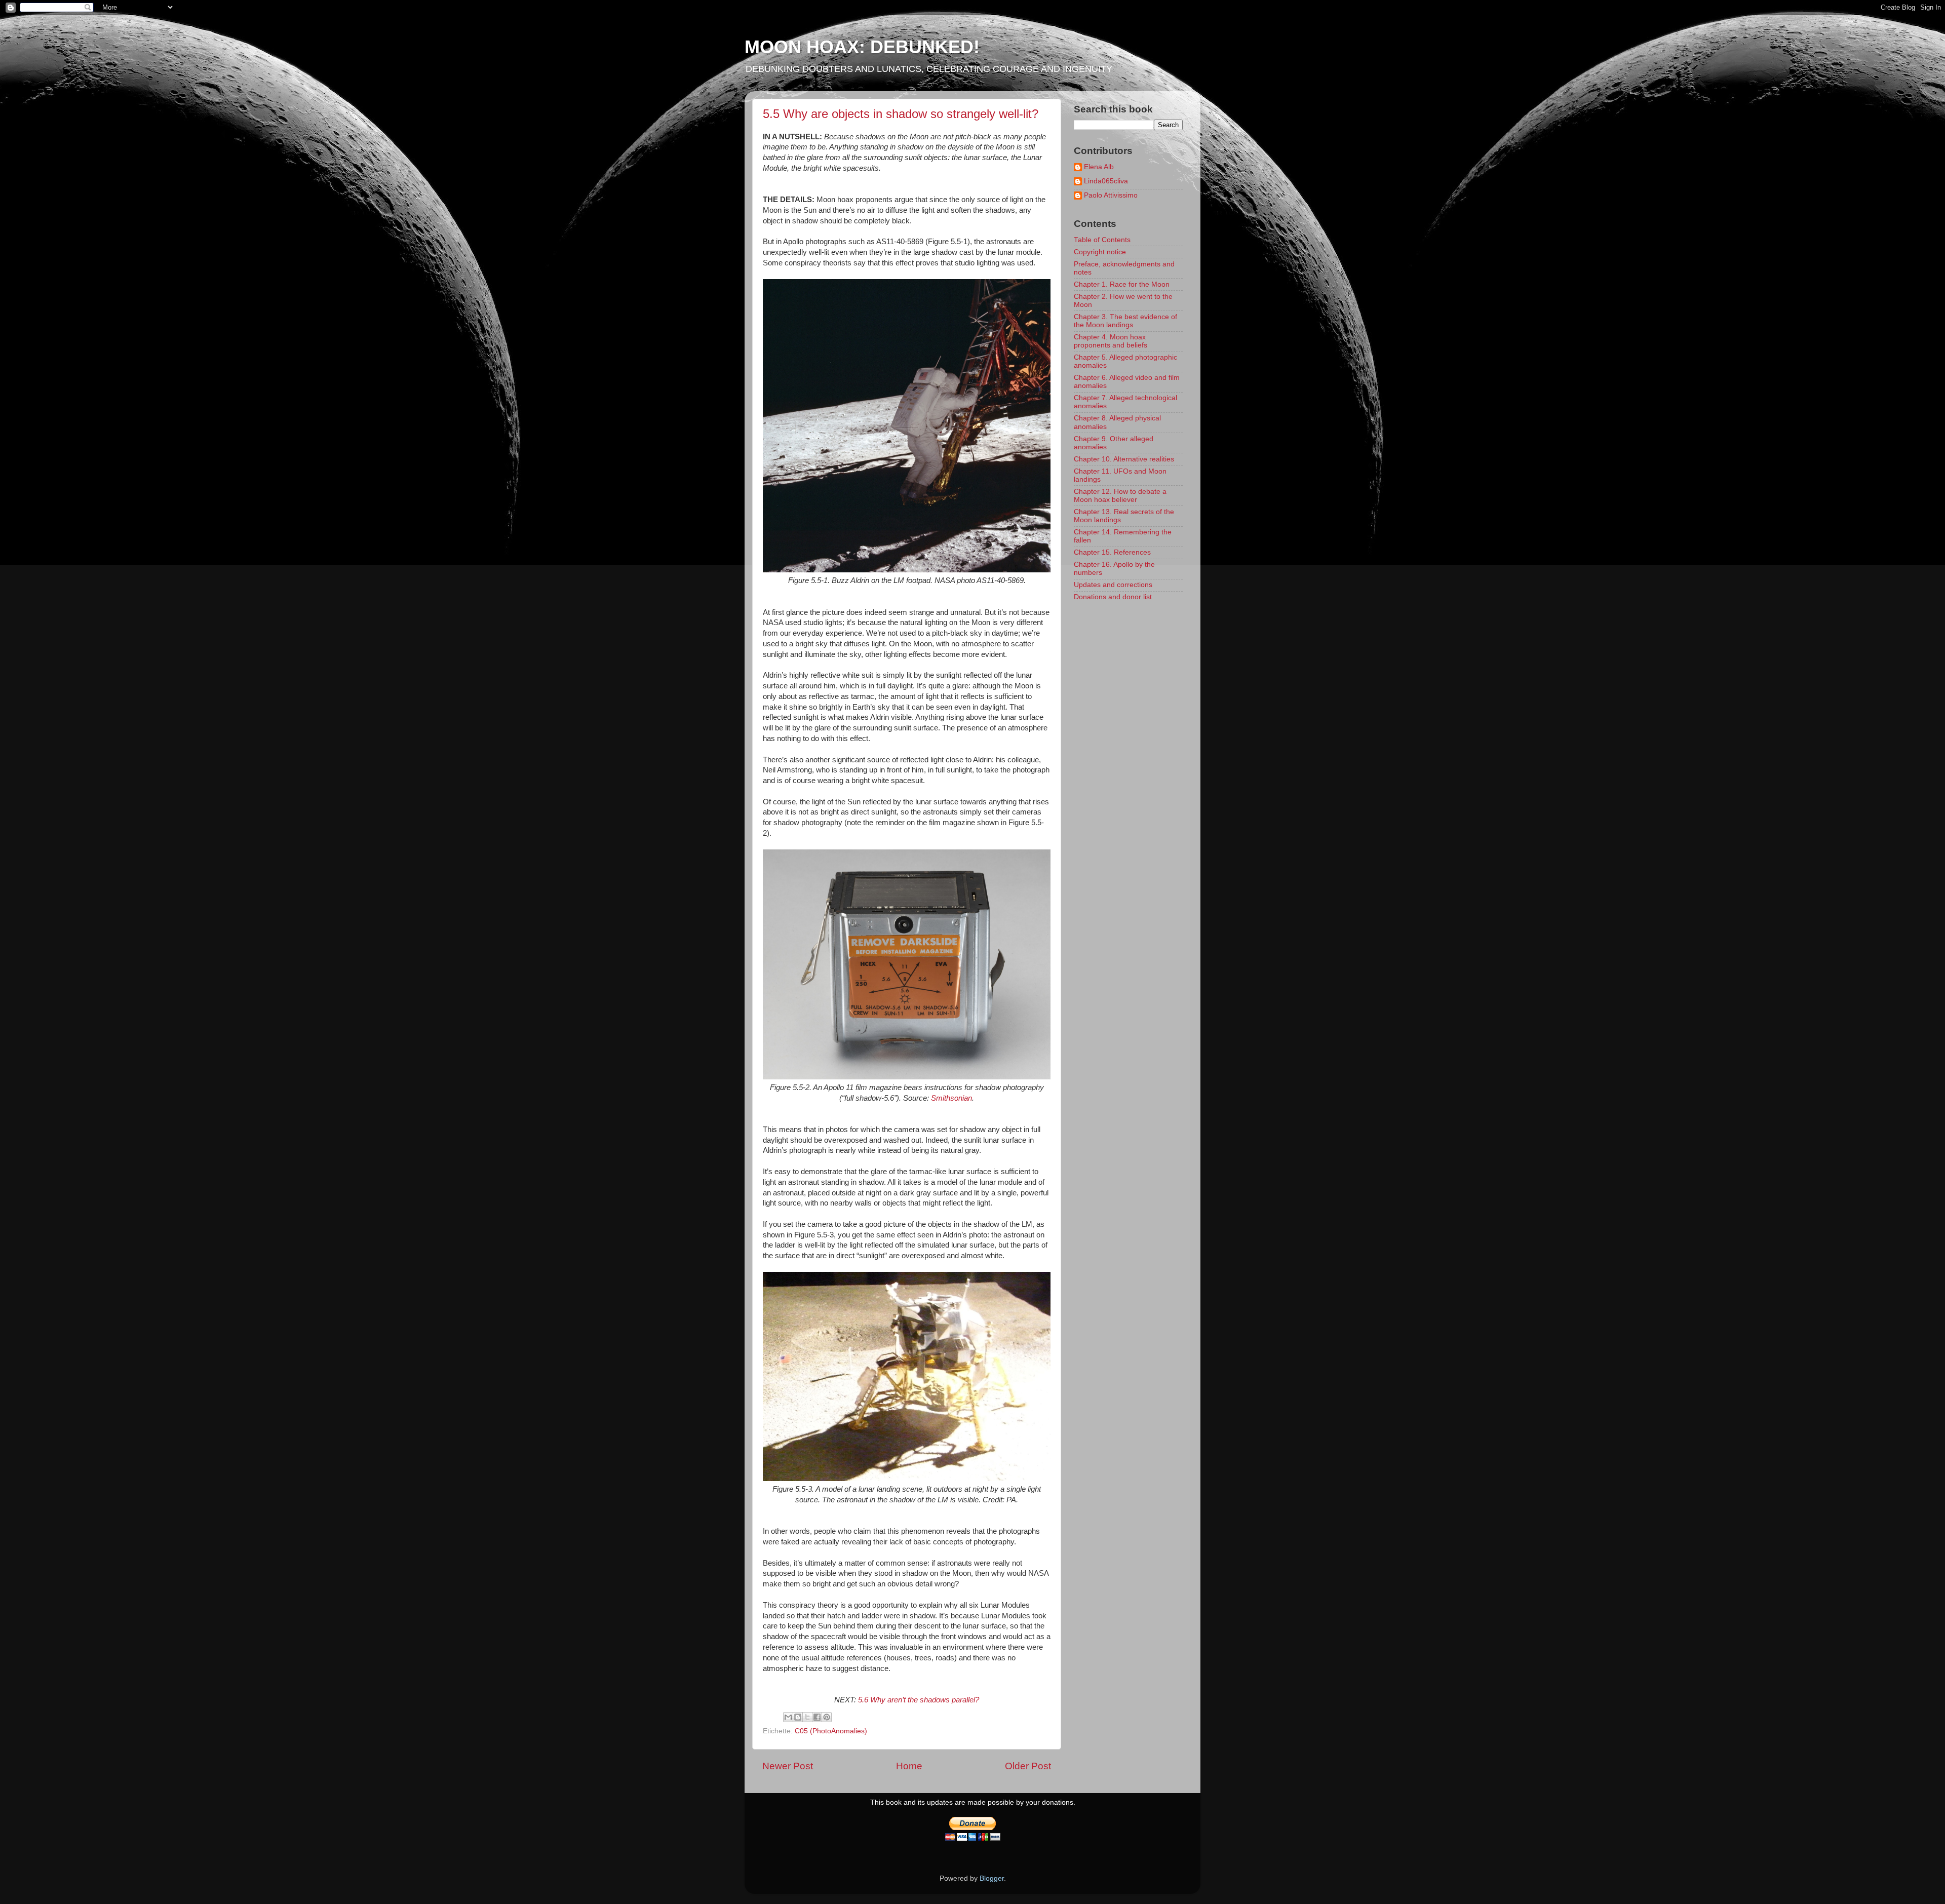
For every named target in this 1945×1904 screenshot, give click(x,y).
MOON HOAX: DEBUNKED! (862, 47)
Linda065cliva (1106, 181)
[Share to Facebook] (817, 1717)
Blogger (992, 1878)
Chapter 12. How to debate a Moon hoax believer (1120, 496)
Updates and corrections (1113, 585)
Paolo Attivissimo (1111, 195)
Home (909, 1766)
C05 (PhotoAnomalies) (831, 1731)
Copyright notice (1100, 252)
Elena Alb (1099, 167)
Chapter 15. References (1112, 552)
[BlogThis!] (798, 1717)
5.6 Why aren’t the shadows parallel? (919, 1700)
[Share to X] (807, 1717)
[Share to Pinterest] (827, 1717)
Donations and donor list (1113, 597)
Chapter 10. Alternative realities (1124, 459)
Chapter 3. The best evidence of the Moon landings (1125, 321)
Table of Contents (1102, 240)
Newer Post (788, 1766)
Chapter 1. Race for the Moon (1122, 284)
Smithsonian (951, 1098)
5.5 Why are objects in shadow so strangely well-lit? (901, 114)
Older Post (1028, 1766)
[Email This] (788, 1717)
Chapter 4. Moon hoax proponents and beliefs (1111, 341)
